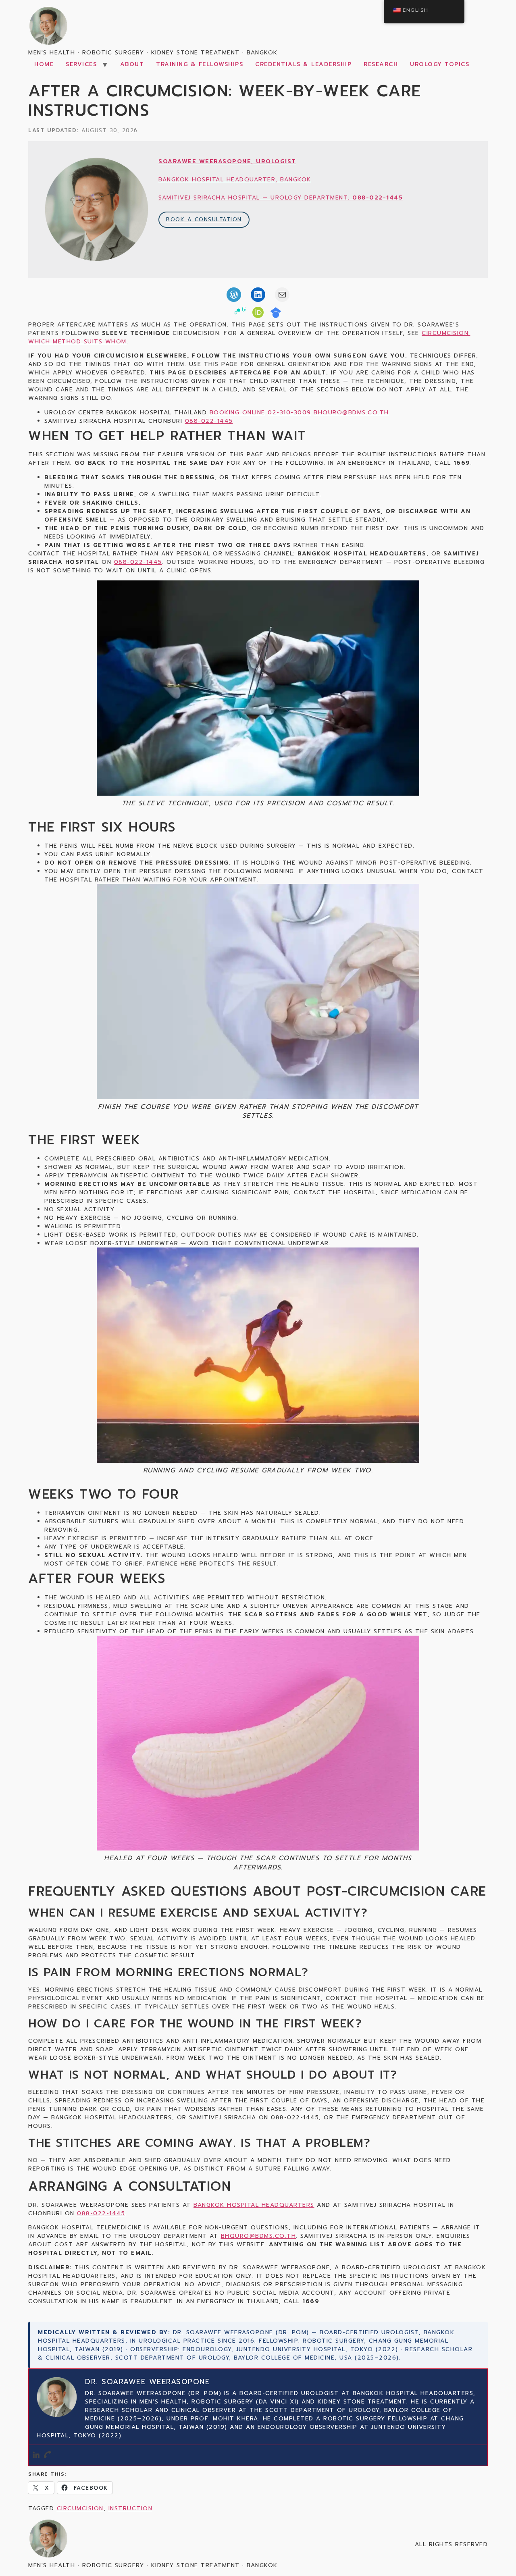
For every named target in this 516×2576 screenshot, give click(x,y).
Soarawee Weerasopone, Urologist (227, 161)
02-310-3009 (289, 413)
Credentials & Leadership (303, 64)
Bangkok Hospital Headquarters (254, 2205)
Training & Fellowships (200, 64)
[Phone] (48, 2455)
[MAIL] (282, 295)
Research (381, 64)
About (132, 64)
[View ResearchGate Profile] (240, 314)
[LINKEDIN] (258, 295)
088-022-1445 (209, 421)
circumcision (80, 2508)
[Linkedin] (36, 2455)
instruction (131, 2508)
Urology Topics (440, 64)
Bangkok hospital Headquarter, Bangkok (235, 180)
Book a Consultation (204, 219)
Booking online (237, 413)
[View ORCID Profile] (258, 314)
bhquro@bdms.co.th (351, 413)
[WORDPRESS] (234, 295)
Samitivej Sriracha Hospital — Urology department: (281, 198)
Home (44, 64)
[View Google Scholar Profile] (276, 314)
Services (81, 64)
